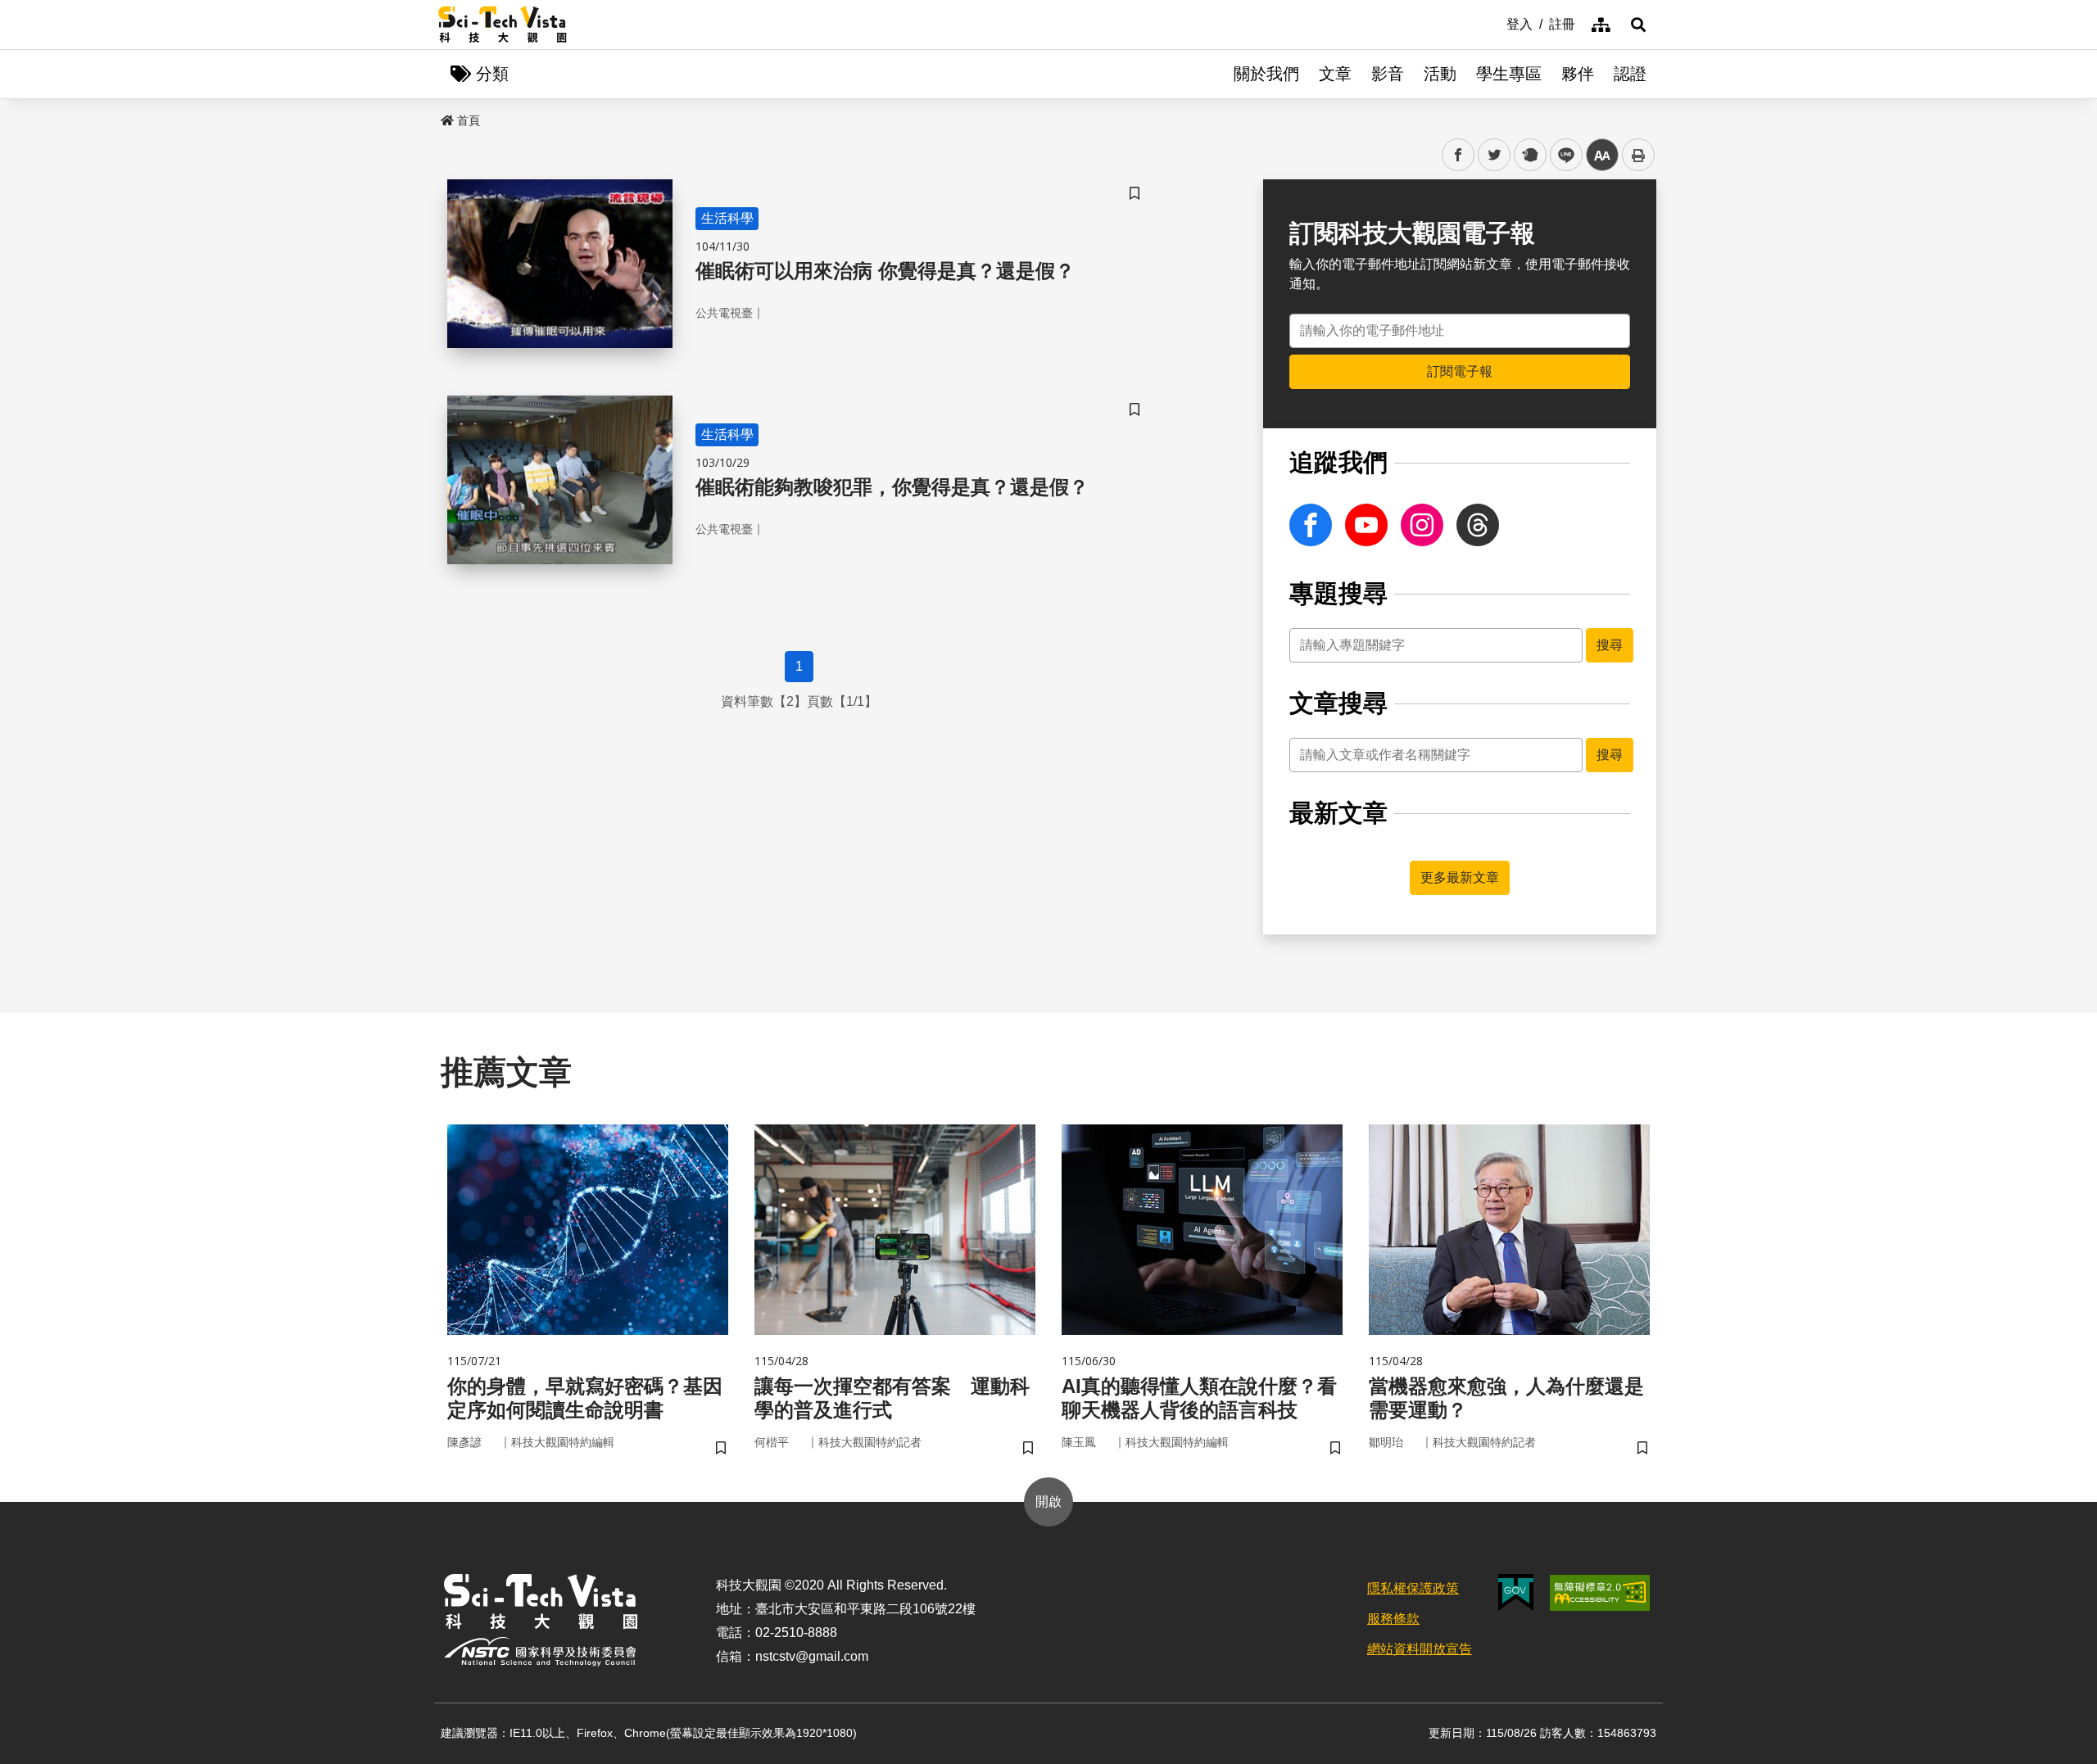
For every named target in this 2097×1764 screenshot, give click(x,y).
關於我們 (1266, 74)
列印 (1638, 155)
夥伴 (1578, 74)
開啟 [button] (1048, 1502)
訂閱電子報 (1460, 371)
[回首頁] (503, 25)
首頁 (469, 120)
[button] (1638, 25)
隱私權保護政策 (1413, 1588)
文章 (1335, 74)
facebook (1458, 155)
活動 (1440, 74)
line (1561, 155)
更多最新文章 (1460, 877)
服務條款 (1393, 1619)
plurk (1529, 155)
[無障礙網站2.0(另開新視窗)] (1600, 1593)
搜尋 (1610, 645)
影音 (1388, 74)
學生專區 (1509, 74)
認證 (1630, 74)
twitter (1495, 155)
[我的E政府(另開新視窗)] (1516, 1592)
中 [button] (1602, 155)
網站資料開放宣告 (1420, 1649)
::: (1495, 23)
